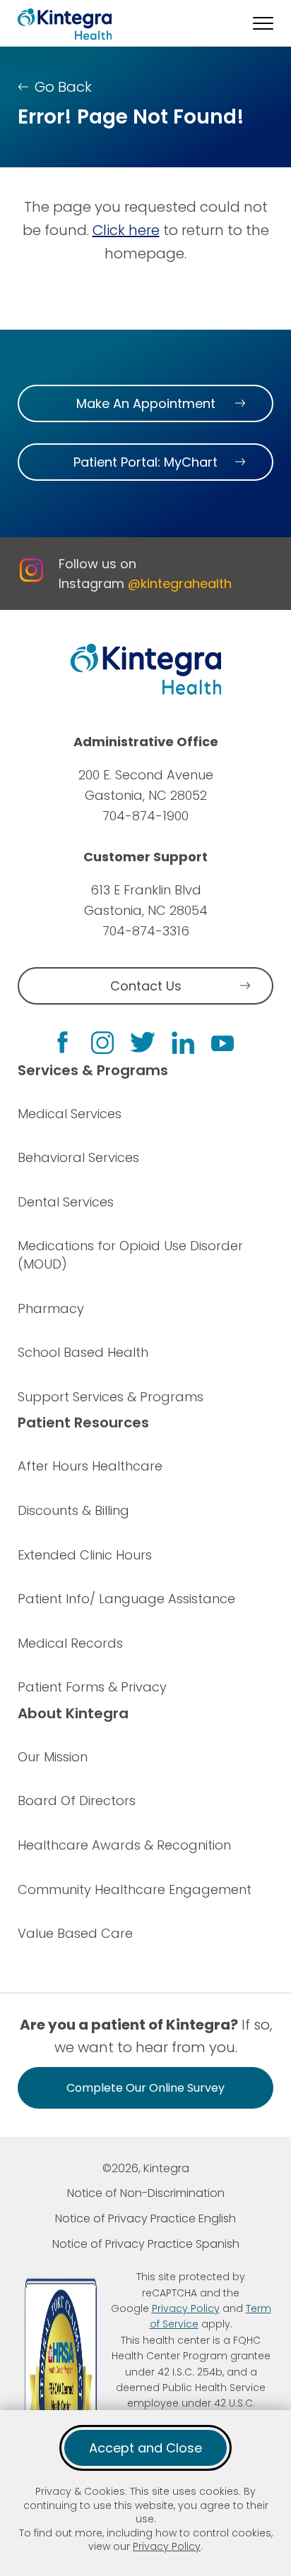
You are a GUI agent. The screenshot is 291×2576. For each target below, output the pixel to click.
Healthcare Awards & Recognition (124, 1845)
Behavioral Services (78, 1157)
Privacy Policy (167, 2546)
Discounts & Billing (73, 1510)
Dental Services (66, 1202)
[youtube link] (222, 1043)
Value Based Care (75, 1933)
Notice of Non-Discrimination (146, 2193)
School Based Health (83, 1352)
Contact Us (146, 986)
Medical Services (70, 1114)
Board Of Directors (77, 1801)
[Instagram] (102, 1043)
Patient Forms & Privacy (92, 1687)
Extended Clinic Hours (85, 1555)
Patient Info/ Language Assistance (126, 1599)
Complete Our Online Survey (145, 2088)
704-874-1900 (145, 816)
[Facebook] (63, 1042)
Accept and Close (145, 2448)
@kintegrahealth (180, 583)
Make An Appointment (146, 403)
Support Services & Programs (111, 1397)
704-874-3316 (146, 931)
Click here (126, 230)
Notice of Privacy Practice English (145, 2218)
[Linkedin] (183, 1043)
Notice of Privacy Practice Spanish (146, 2244)
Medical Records (70, 1643)
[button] (263, 23)
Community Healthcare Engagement (135, 1889)
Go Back (63, 87)
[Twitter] (143, 1042)
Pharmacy (51, 1308)
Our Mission (53, 1757)
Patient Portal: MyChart (145, 462)
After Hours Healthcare (90, 1466)
